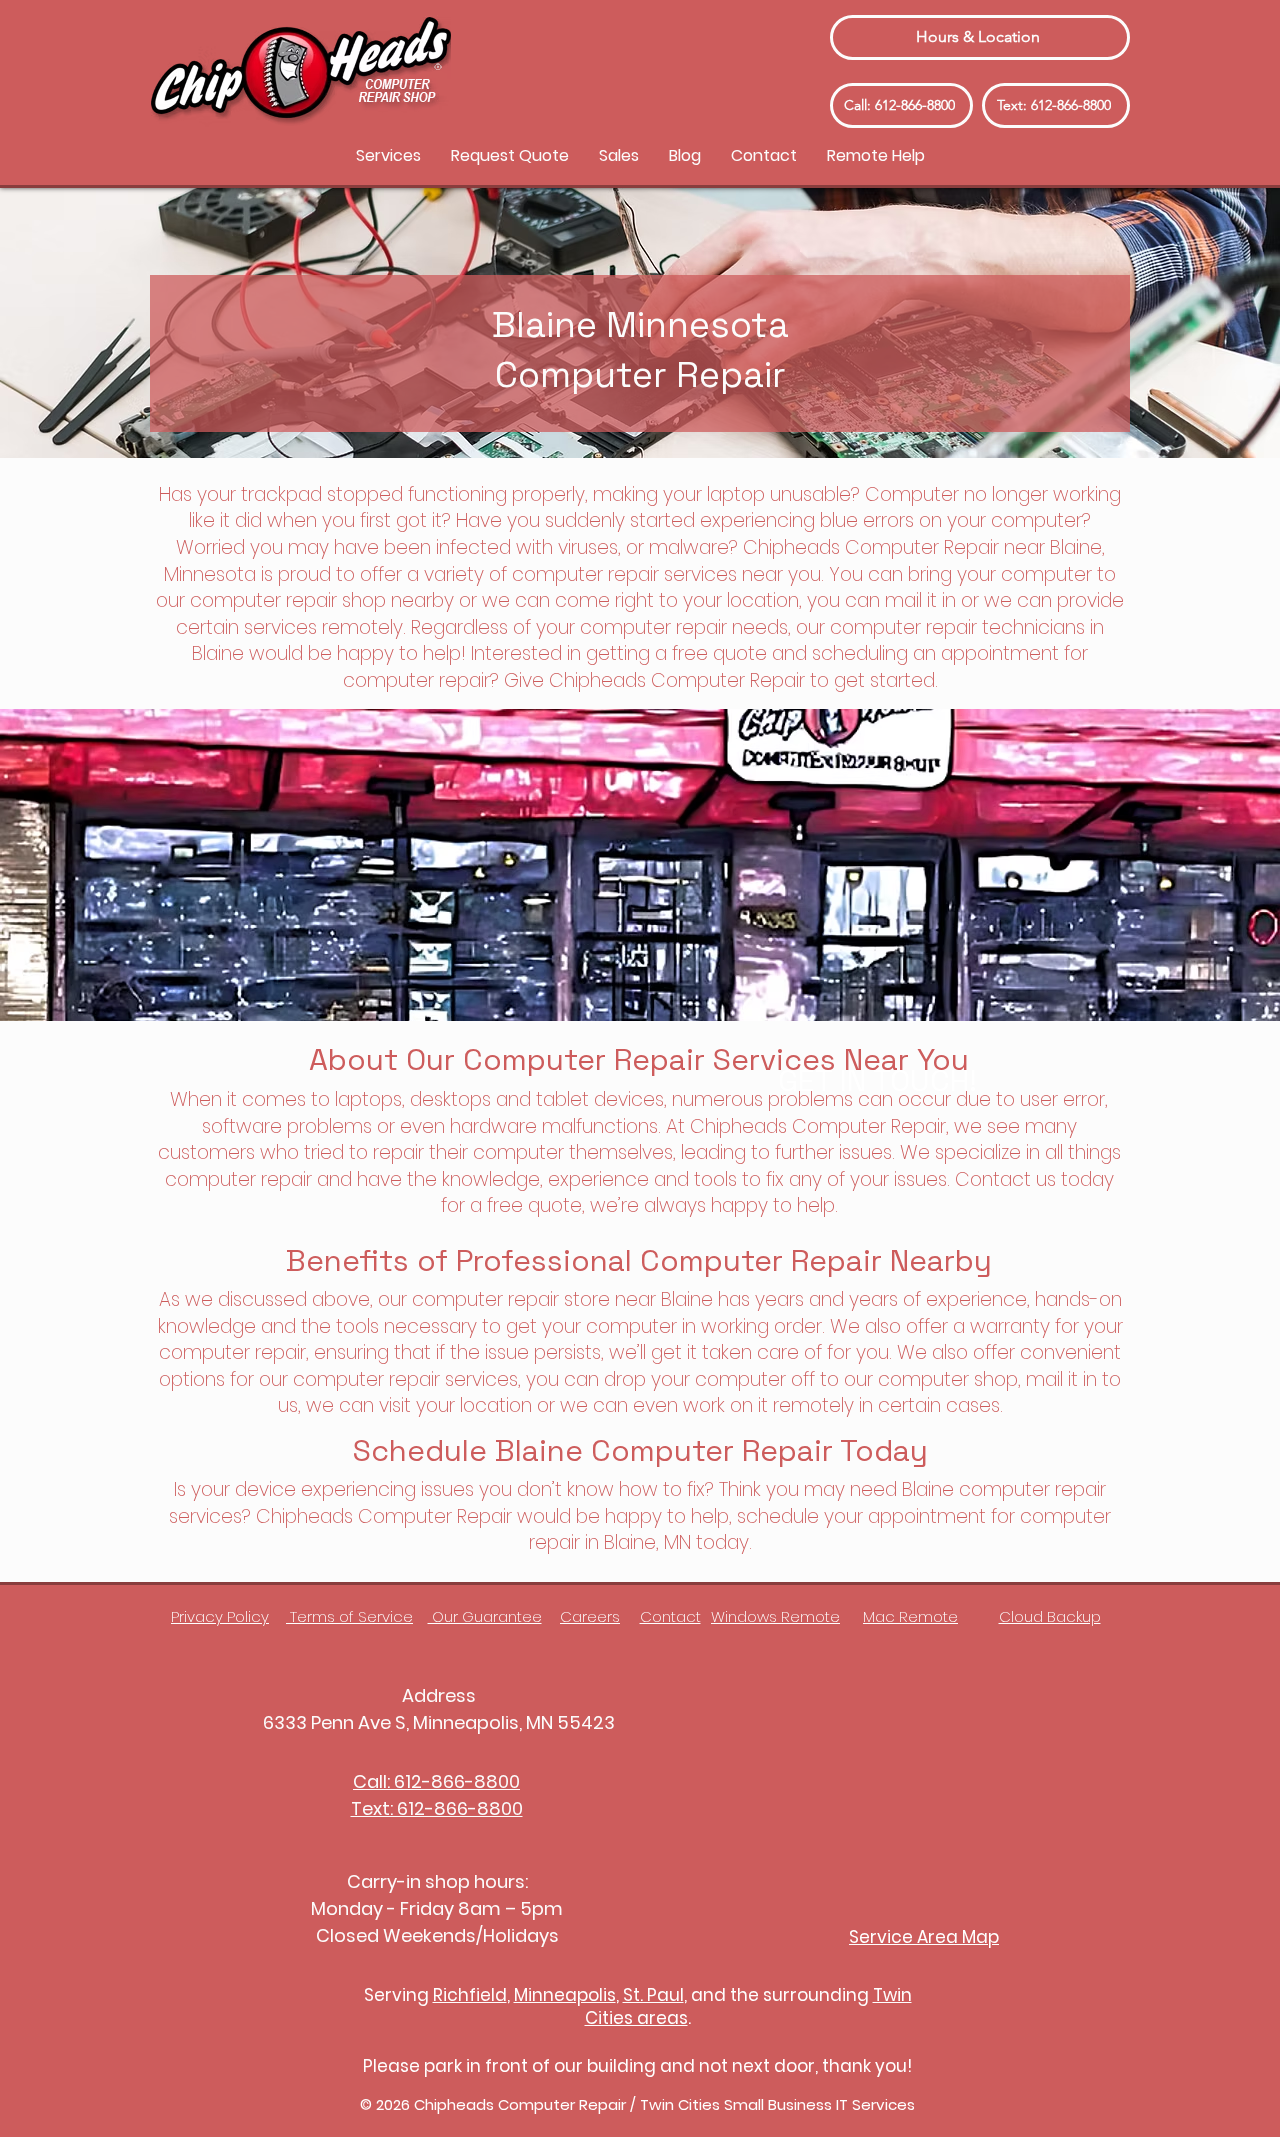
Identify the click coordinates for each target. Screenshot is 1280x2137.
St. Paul (653, 1995)
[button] (388, 155)
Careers (590, 1616)
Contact (670, 1616)
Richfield (470, 1995)
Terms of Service (349, 1616)
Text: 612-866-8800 (437, 1808)
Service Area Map (924, 1937)
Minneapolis (565, 1995)
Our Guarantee (485, 1616)
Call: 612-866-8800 (436, 1781)
